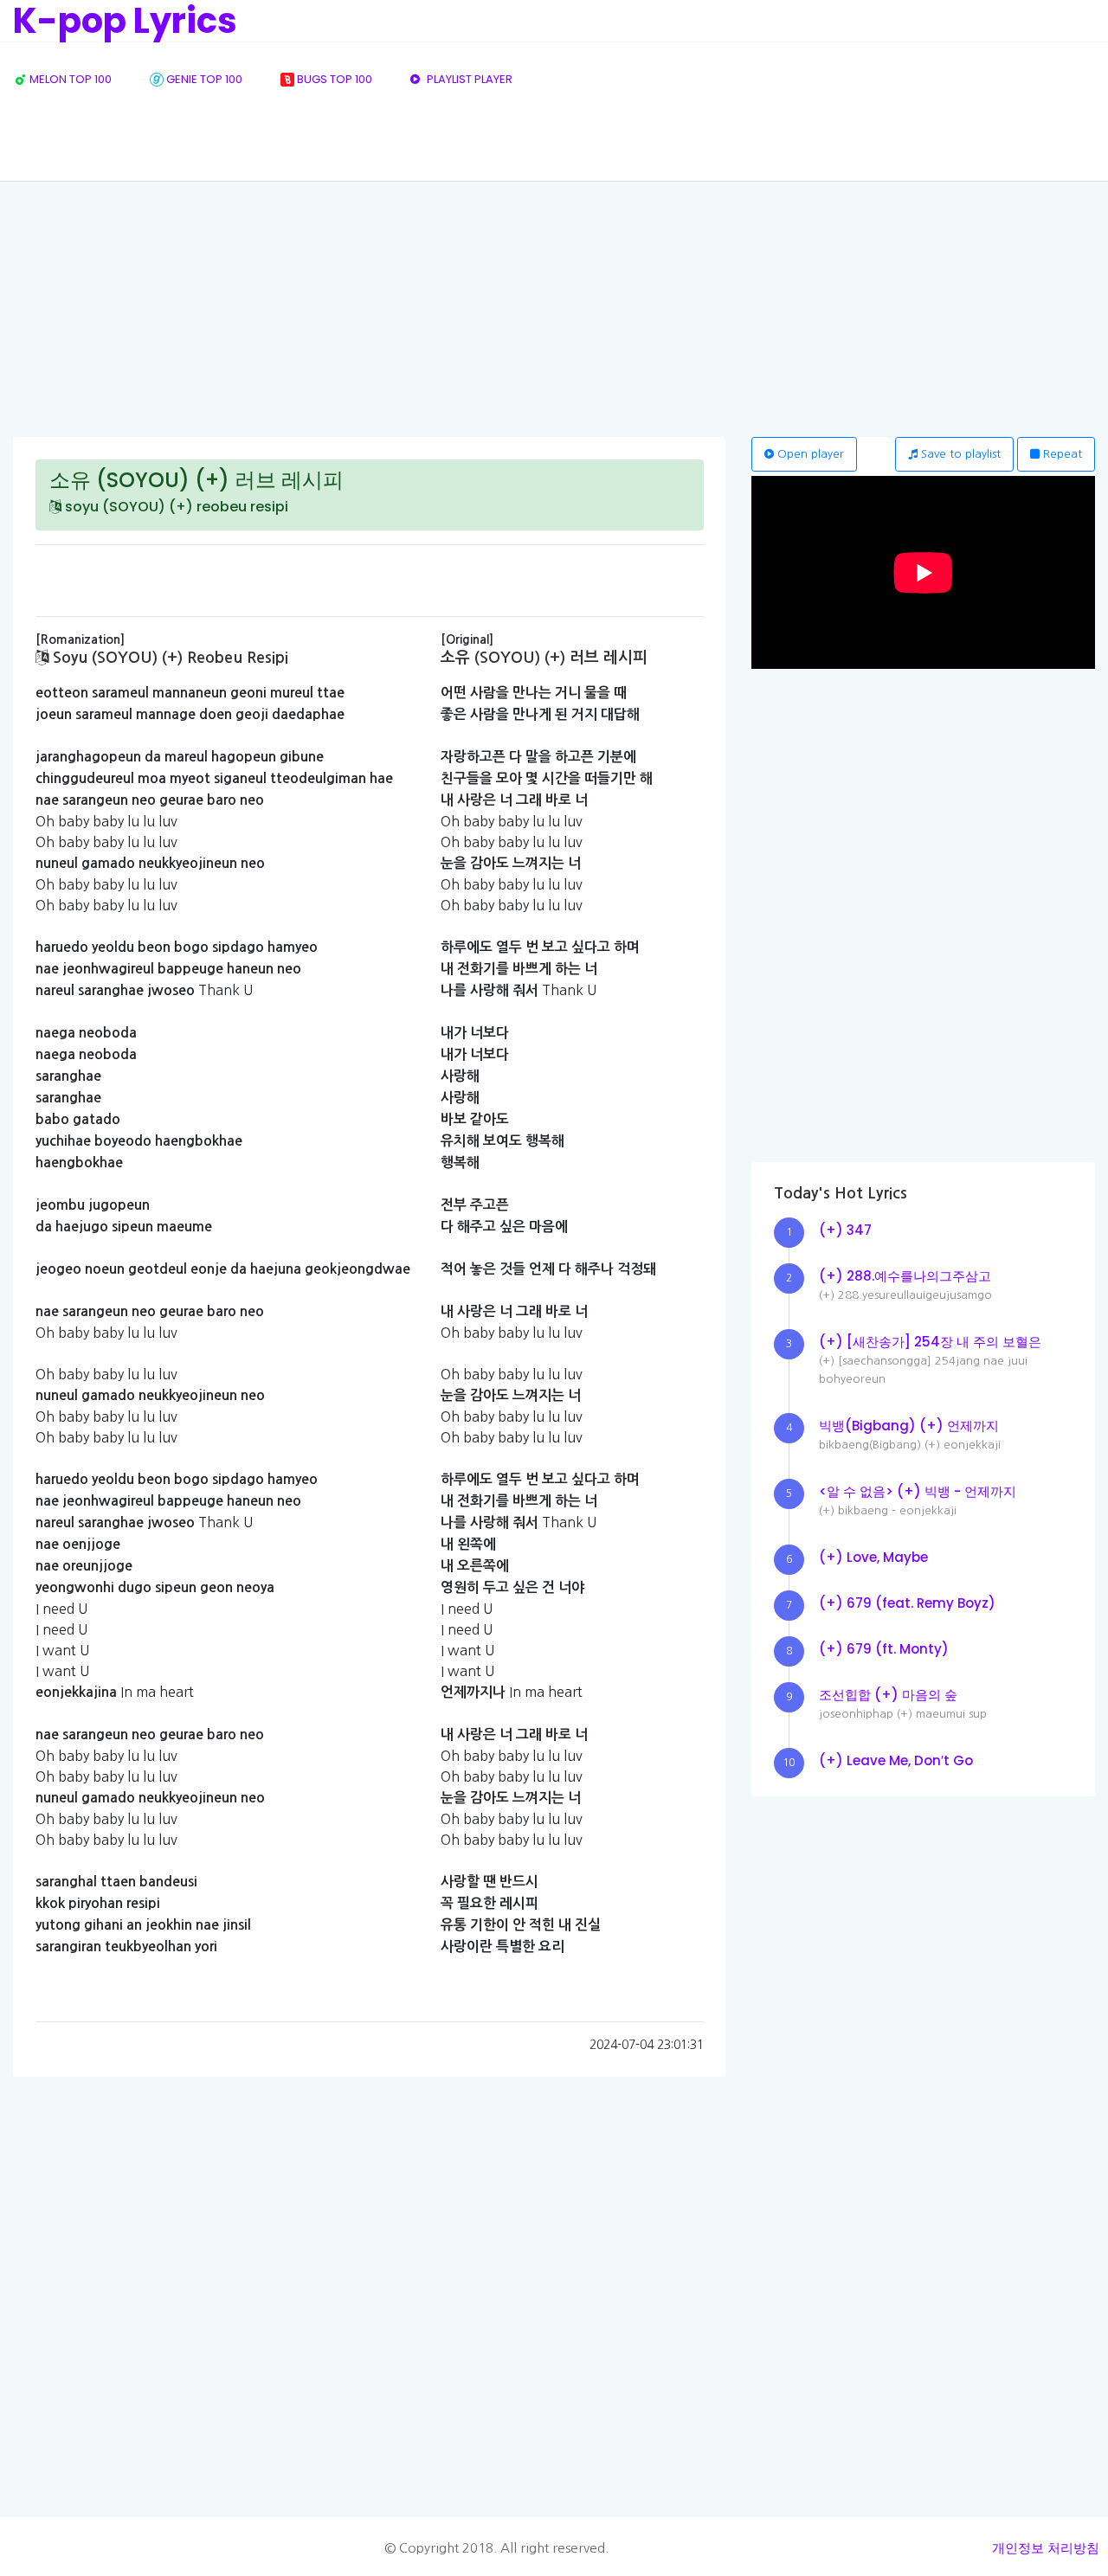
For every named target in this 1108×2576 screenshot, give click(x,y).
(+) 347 (845, 1230)
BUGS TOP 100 (333, 79)
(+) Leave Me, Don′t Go (896, 1760)
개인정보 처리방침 (1046, 2548)
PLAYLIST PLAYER (468, 79)
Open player (809, 454)
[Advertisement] (554, 307)
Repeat (1061, 454)
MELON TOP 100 (69, 79)
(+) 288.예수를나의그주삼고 (905, 1276)
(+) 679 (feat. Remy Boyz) (907, 1603)
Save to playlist (959, 454)
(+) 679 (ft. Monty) (884, 1649)
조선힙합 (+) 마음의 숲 (888, 1695)
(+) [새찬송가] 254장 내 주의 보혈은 (930, 1342)
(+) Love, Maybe (873, 1557)
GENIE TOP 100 (203, 79)
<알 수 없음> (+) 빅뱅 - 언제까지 (918, 1491)
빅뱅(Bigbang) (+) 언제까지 (909, 1426)
